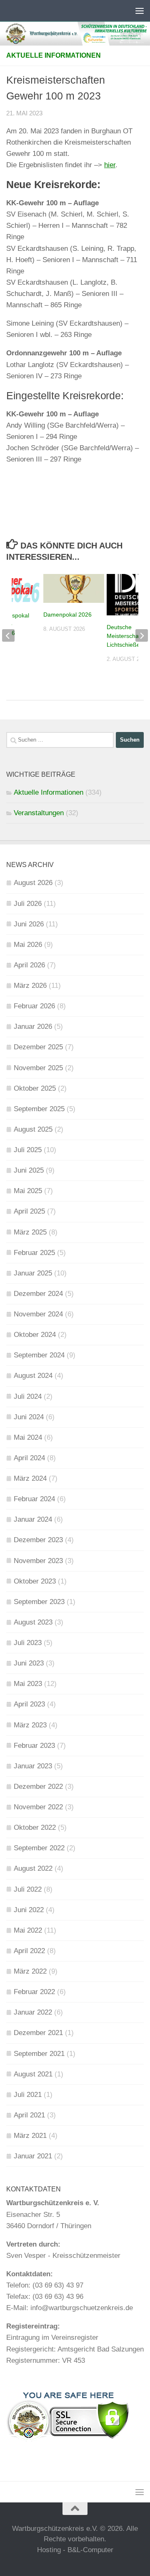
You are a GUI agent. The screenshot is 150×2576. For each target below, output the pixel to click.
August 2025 (33, 1129)
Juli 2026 (28, 904)
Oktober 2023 (35, 1581)
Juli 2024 (28, 1396)
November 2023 (38, 1561)
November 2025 (38, 1068)
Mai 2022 (28, 1930)
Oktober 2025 (35, 1088)
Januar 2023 (33, 1766)
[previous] (8, 635)
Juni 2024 (29, 1417)
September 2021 (39, 2054)
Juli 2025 (28, 1150)
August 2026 (33, 883)
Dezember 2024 (38, 1294)
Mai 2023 (28, 1684)
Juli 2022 (28, 1889)
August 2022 (33, 1868)
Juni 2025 (29, 1170)
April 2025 (29, 1211)
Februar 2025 (34, 1253)
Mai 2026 (28, 945)
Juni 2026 (29, 924)
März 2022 (30, 1971)
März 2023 (30, 1725)
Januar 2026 (33, 1027)
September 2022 (39, 1848)
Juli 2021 (28, 2095)
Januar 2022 (33, 2012)
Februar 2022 (34, 1992)
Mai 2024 (28, 1437)
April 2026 (29, 965)
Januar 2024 (33, 1519)
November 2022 (38, 1807)
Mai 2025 (28, 1191)
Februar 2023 (34, 1746)
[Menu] (140, 10)
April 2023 (29, 1704)
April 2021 (29, 2115)
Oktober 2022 (35, 1827)
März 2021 (30, 2136)
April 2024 (29, 1458)
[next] (142, 635)
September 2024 (39, 1355)
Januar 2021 (33, 2156)
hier (110, 165)
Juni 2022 (29, 1910)
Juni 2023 (29, 1663)
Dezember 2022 (38, 1787)
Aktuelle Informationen (54, 55)
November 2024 (38, 1314)
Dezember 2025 (38, 1047)
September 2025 (39, 1109)
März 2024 (30, 1478)
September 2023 (39, 1602)
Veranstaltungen (39, 813)
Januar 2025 (33, 1273)
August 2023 (33, 1622)
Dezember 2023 (38, 1540)
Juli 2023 (28, 1643)
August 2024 (33, 1376)
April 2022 (29, 1951)
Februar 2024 (34, 1499)
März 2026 (30, 986)
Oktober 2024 (35, 1335)
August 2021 (33, 2074)
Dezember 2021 (38, 2033)
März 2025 (30, 1232)
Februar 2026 (34, 1006)
